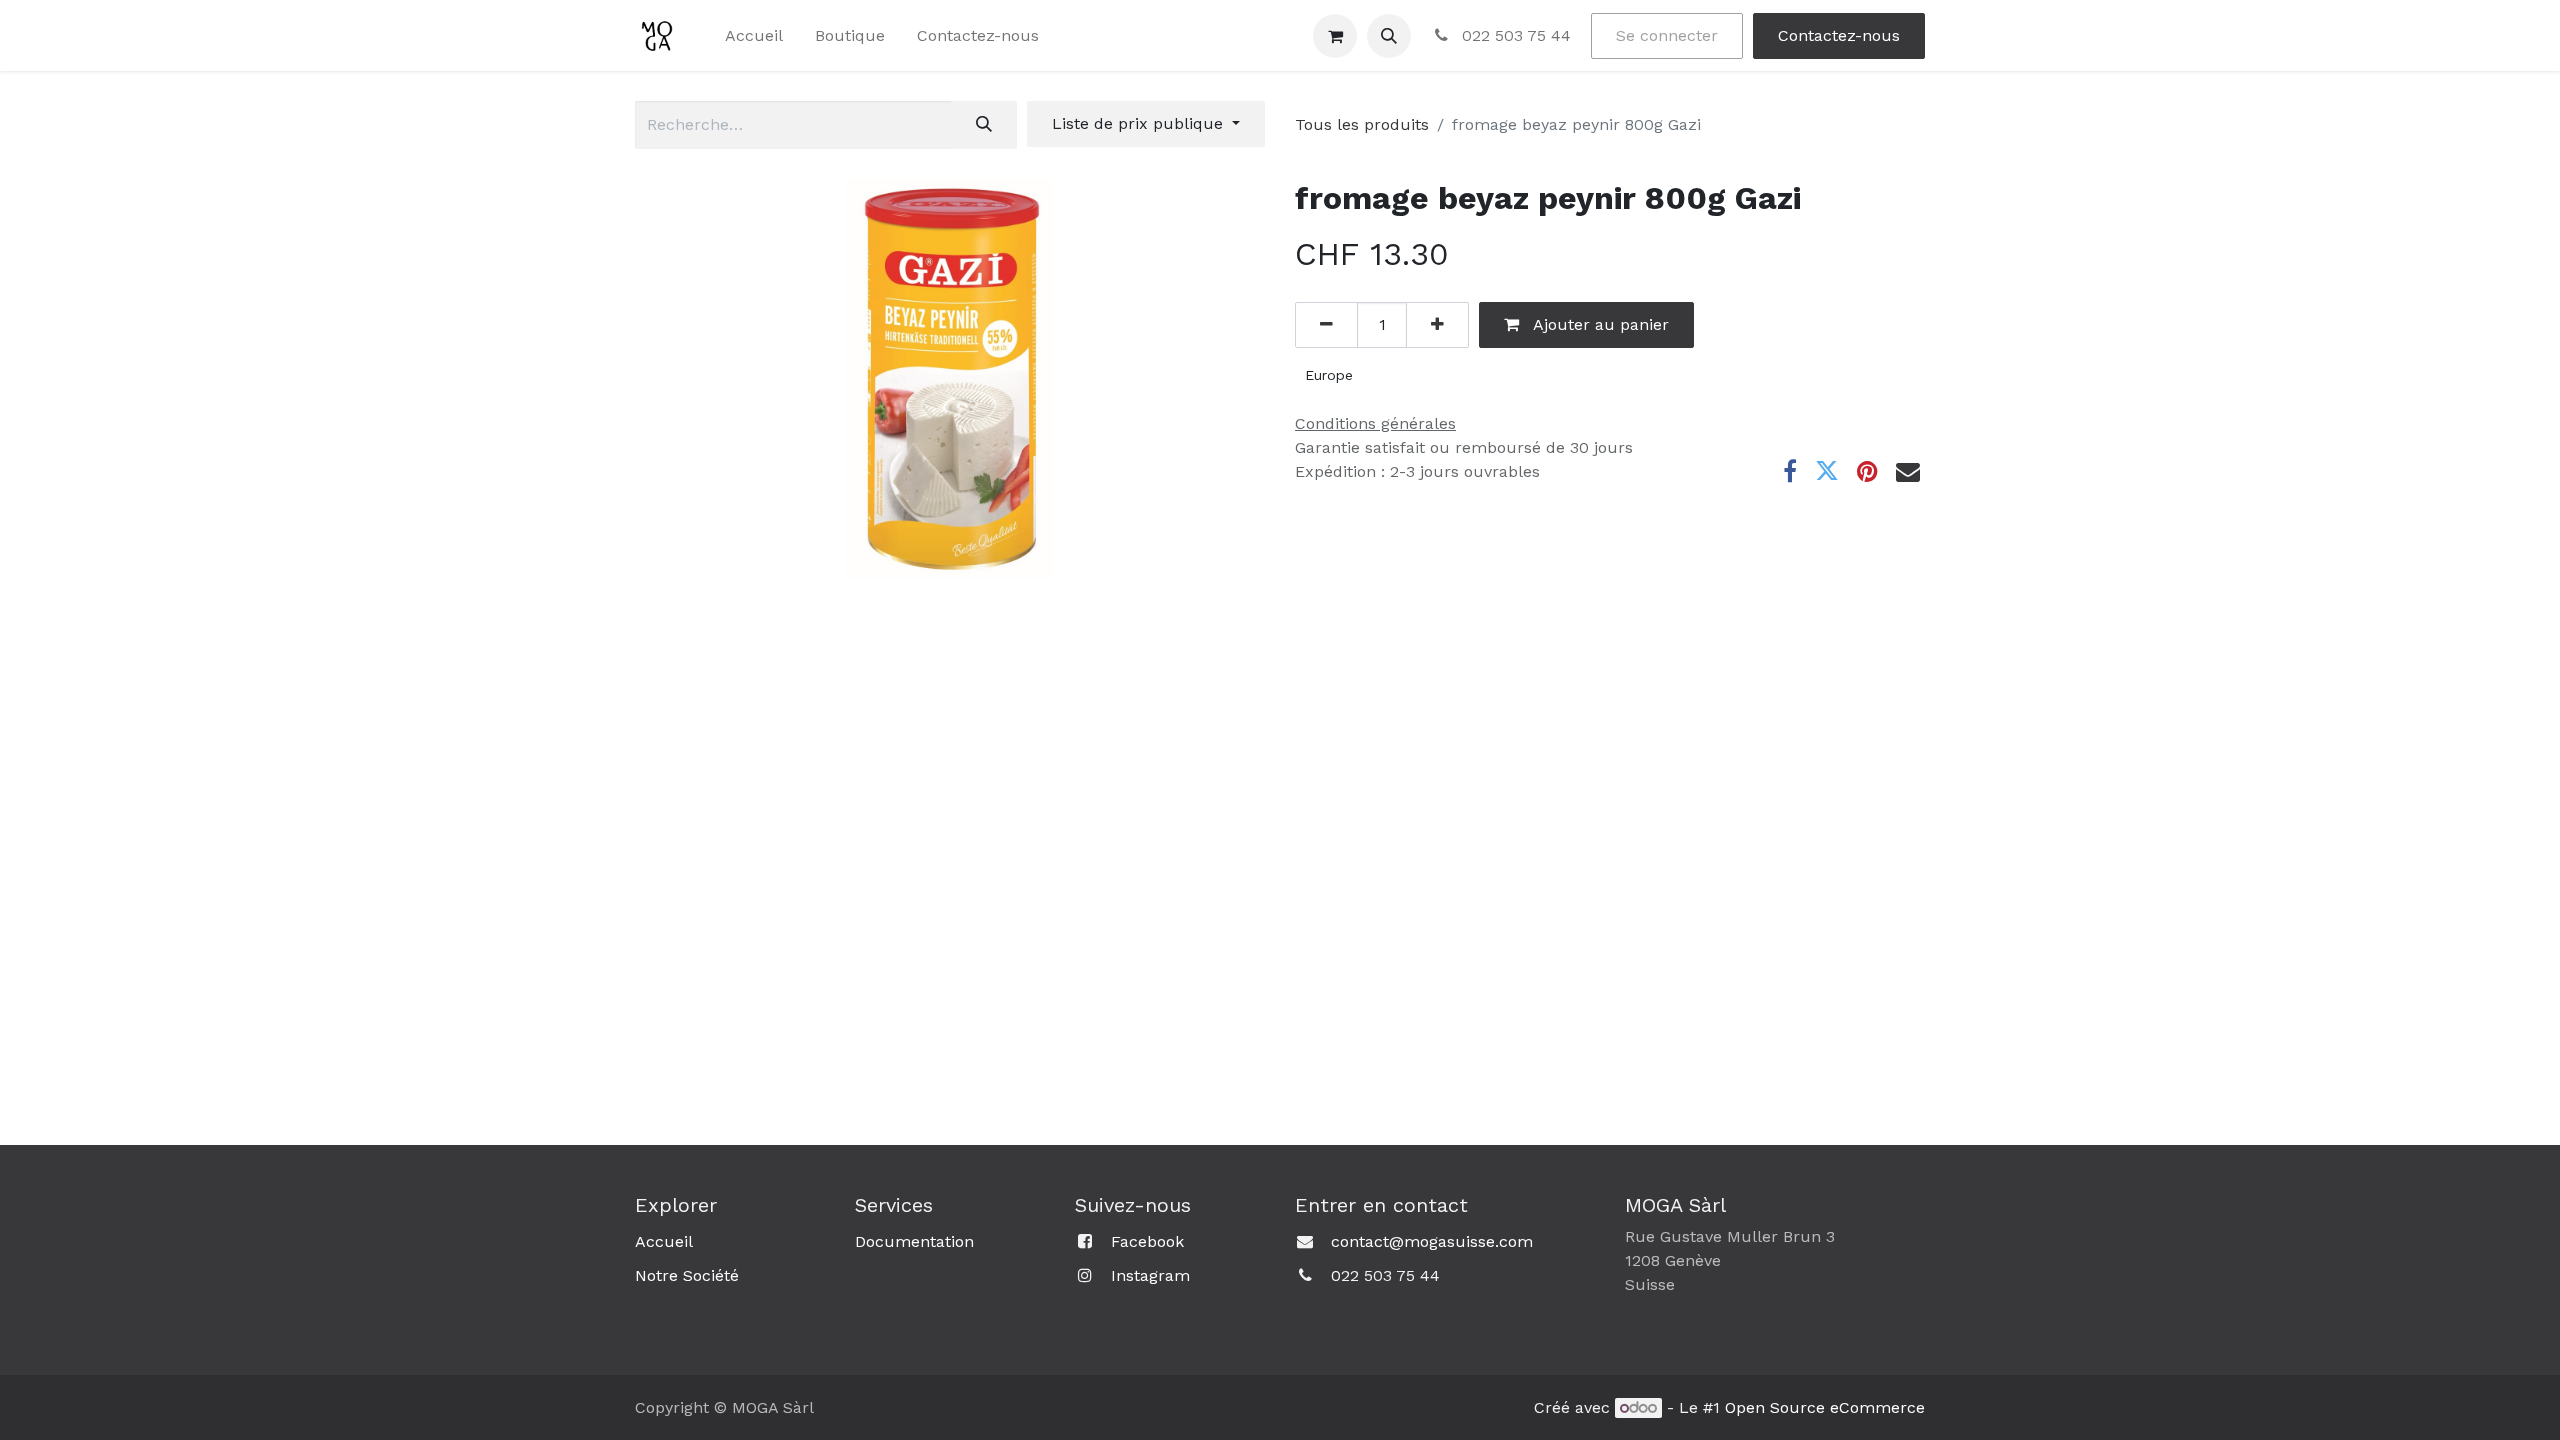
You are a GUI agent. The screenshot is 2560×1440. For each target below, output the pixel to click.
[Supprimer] (1326, 325)
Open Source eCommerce (1825, 1407)
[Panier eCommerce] (1335, 36)
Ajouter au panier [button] (1599, 324)
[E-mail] (1908, 471)
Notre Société (687, 1275)
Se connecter (1667, 35)
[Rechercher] (984, 125)
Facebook (1147, 1241)
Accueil (664, 1241)
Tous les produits (1362, 124)
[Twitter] (1827, 471)
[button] (1389, 36)
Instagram (1150, 1275)
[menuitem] (754, 36)
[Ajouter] (1437, 325)
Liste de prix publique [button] (1140, 123)
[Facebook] (1790, 471)
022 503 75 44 (1514, 35)
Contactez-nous (1839, 35)
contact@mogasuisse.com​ (1432, 1241)
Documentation (914, 1241)
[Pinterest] (1867, 471)
